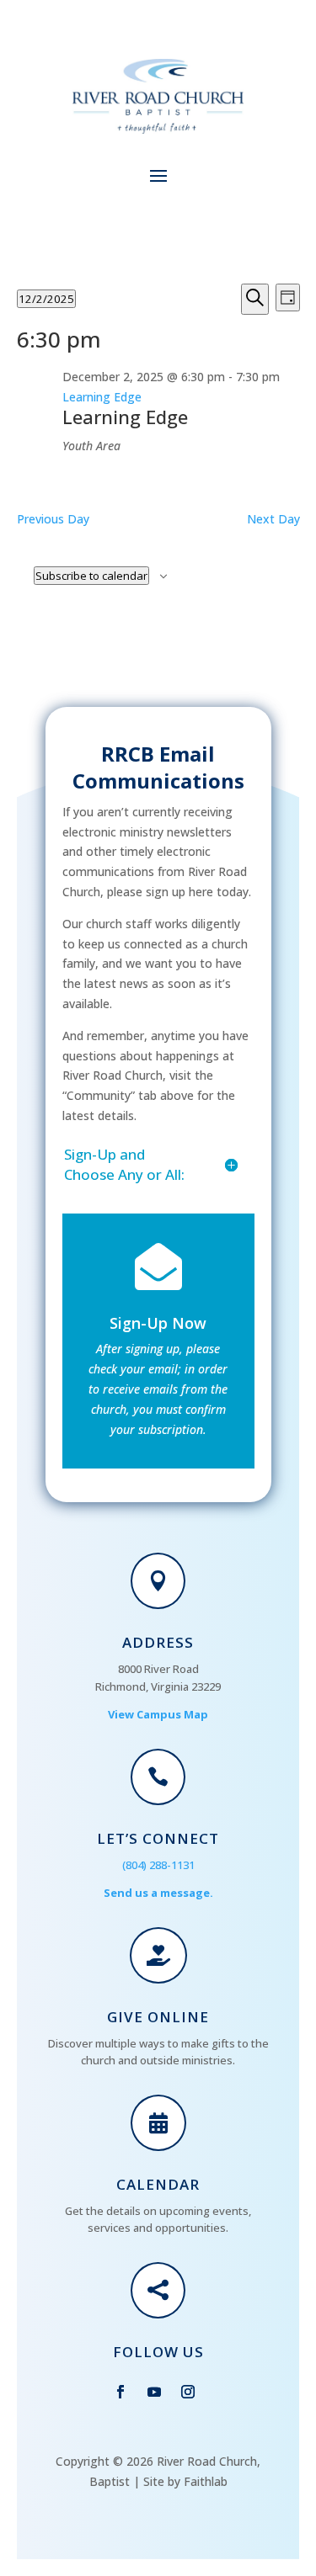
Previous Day (53, 519)
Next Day (273, 519)
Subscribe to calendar (91, 576)
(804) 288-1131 (158, 1865)
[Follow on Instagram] (188, 2392)
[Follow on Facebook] (121, 2392)
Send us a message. (158, 1893)
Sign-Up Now (158, 1323)
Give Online (158, 2017)
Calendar (158, 2184)
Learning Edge (125, 417)
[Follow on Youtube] (154, 2392)
